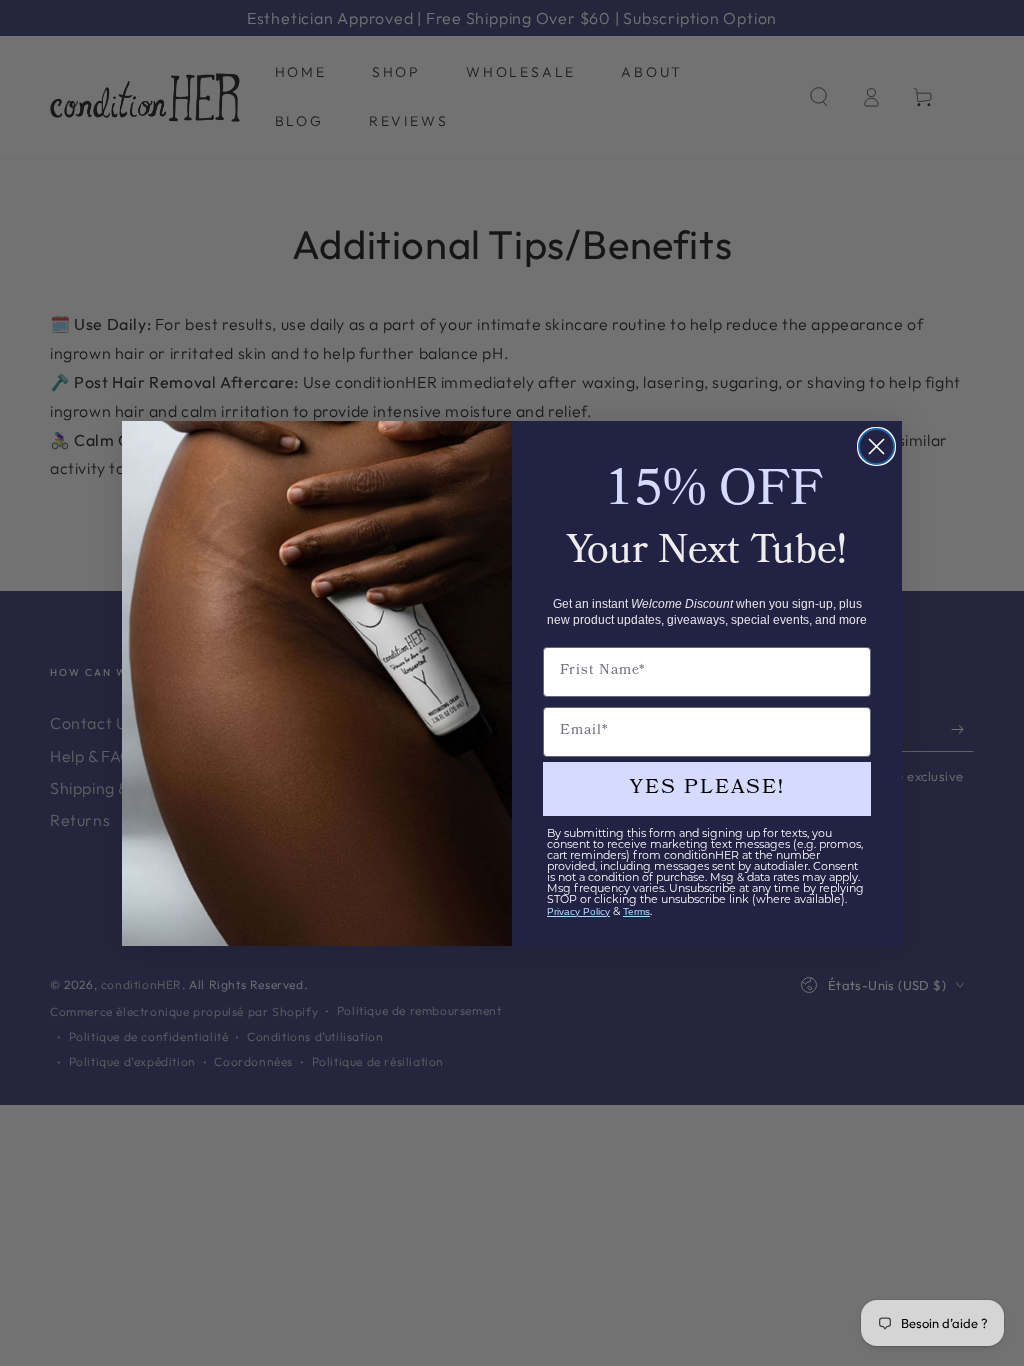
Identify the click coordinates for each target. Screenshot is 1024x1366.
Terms (636, 911)
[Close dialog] (876, 446)
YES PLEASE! (707, 789)
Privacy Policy (578, 911)
